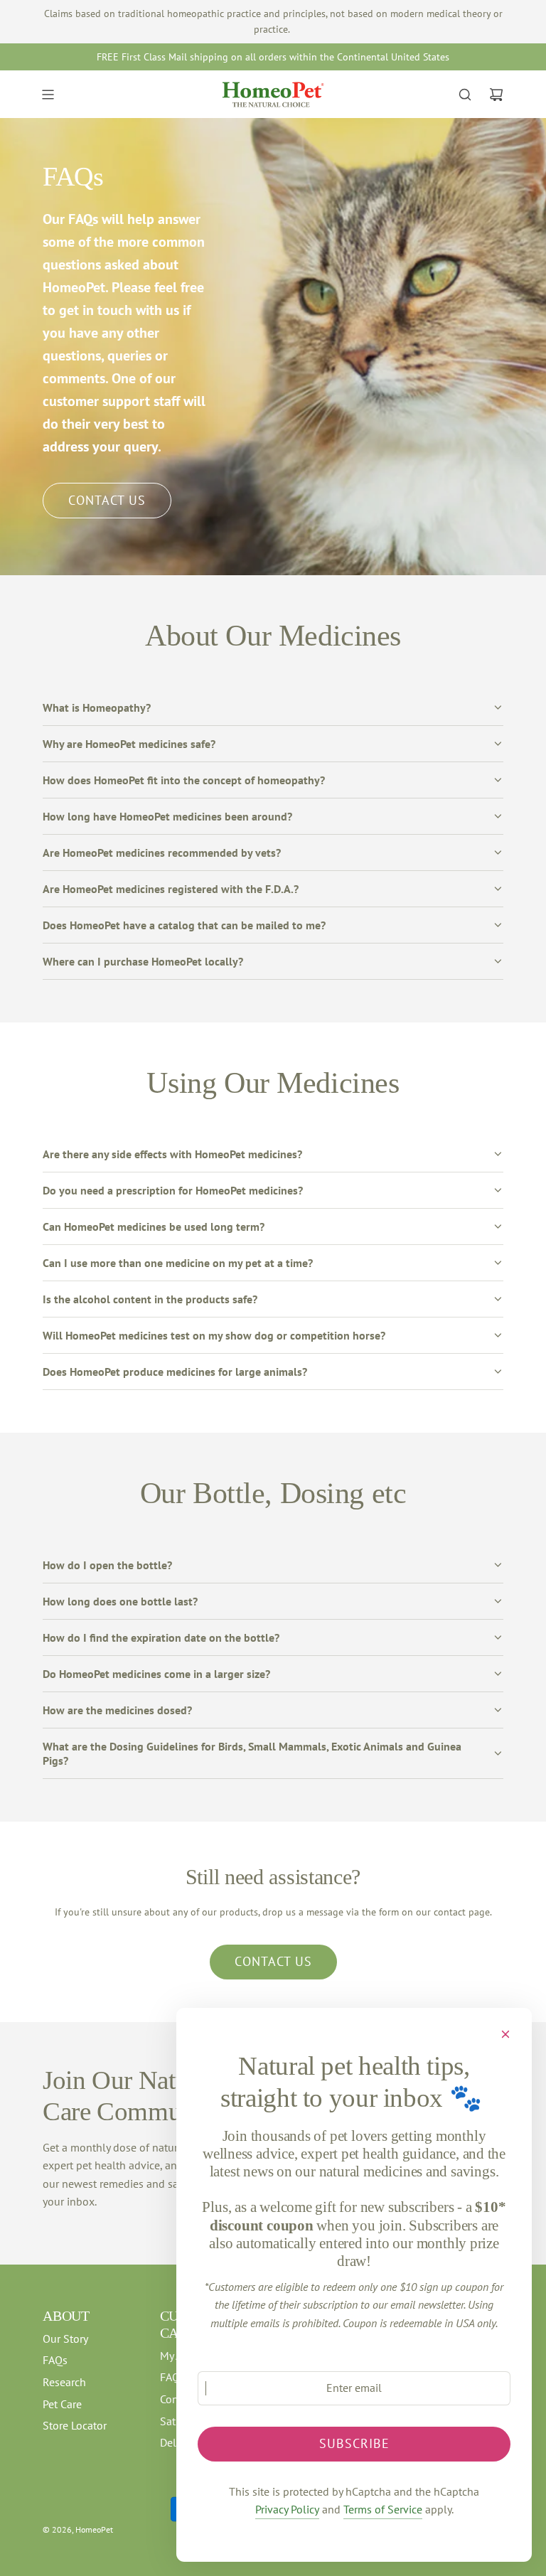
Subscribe (354, 2443)
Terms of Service (383, 2509)
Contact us (273, 1961)
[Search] (465, 95)
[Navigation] (48, 95)
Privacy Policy (287, 2509)
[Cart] (496, 95)
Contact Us (107, 500)
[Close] (505, 2034)
